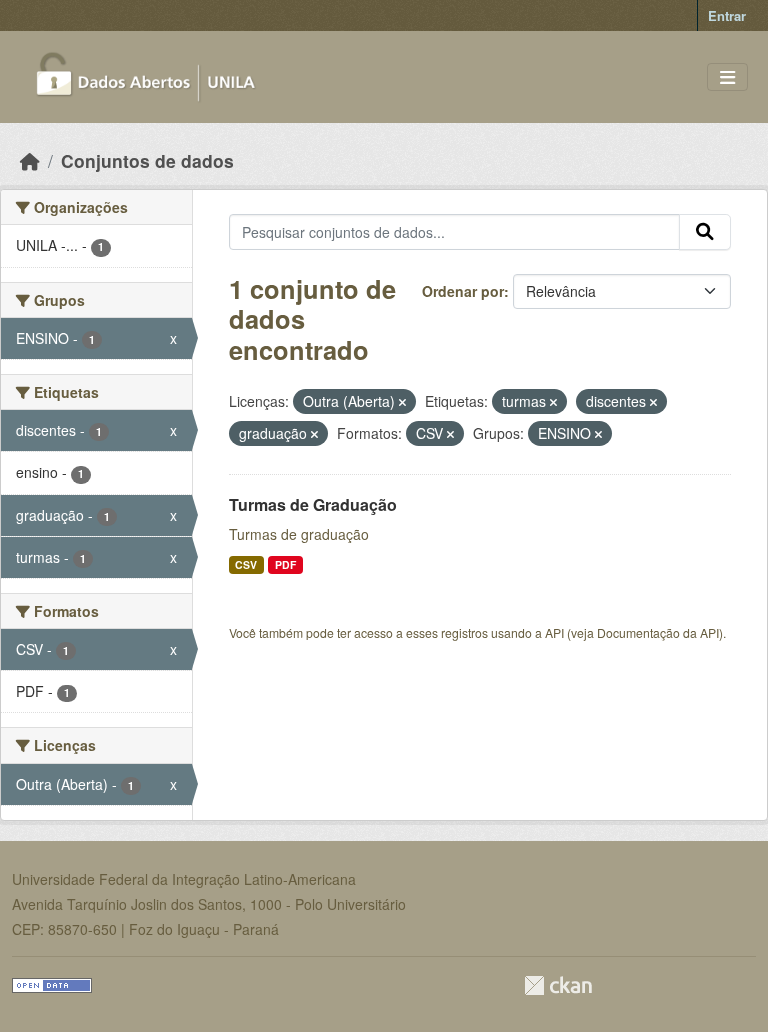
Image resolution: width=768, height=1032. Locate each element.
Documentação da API (658, 632)
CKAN (558, 985)
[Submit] (705, 232)
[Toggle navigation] (727, 77)
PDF (285, 564)
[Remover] (402, 402)
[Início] (30, 160)
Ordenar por (463, 291)
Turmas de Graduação (313, 504)
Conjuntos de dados (147, 160)
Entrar (727, 15)
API (554, 632)
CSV (246, 564)
